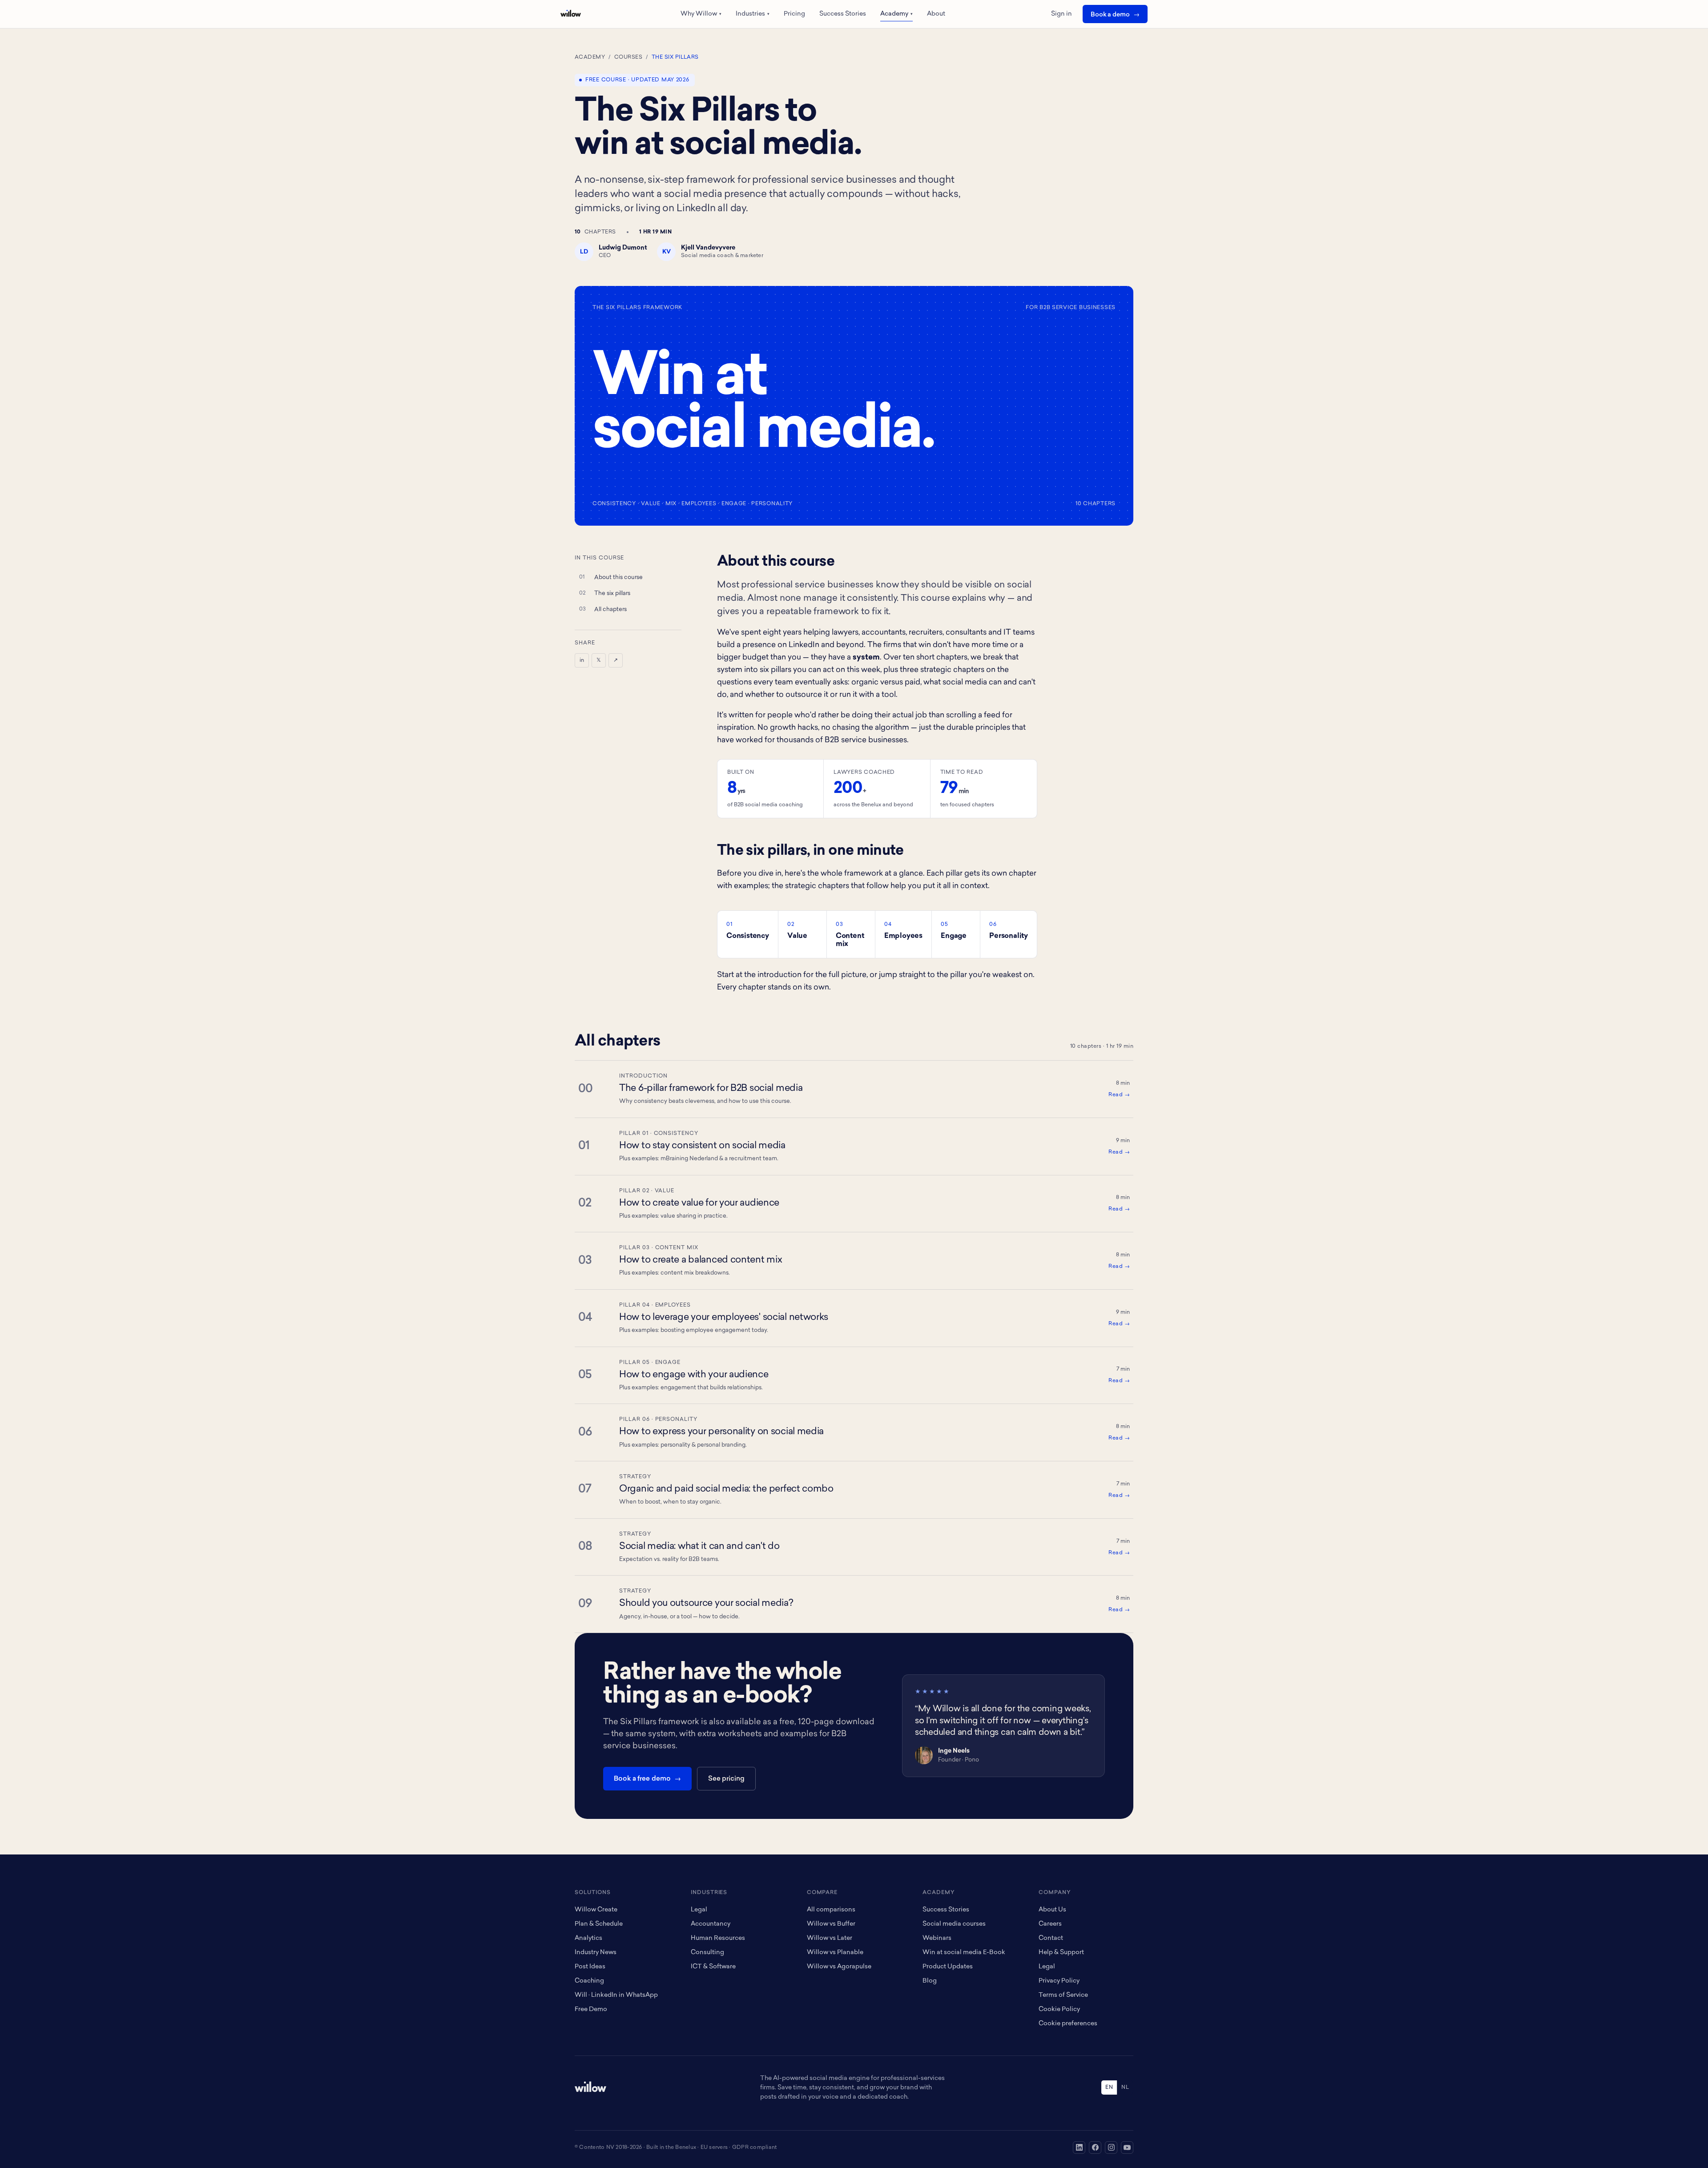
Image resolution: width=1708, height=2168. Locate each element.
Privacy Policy (1059, 1981)
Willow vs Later (830, 1938)
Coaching (589, 1981)
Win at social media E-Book (964, 1953)
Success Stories (843, 14)
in (582, 660)
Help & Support (1061, 1953)
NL (1125, 2088)
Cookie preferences (1068, 2024)
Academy (896, 14)
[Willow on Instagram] (1111, 2148)
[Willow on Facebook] (1095, 2148)
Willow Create (596, 1910)
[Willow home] (571, 14)
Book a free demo (642, 1779)
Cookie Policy (1059, 2009)
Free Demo (591, 2009)
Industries (753, 14)
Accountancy (711, 1924)
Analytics (588, 1938)
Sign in (1061, 14)
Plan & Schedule (599, 1924)
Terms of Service (1063, 1995)
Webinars (937, 1938)
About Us (1052, 1910)
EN (1109, 2088)
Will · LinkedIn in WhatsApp (616, 1995)
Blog (930, 1981)
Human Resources (718, 1938)
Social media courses (954, 1924)
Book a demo (1110, 15)
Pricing (794, 14)
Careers (1050, 1924)
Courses (628, 57)
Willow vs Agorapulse (839, 1967)
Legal (699, 1910)
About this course (618, 577)
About (936, 14)
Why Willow (701, 14)
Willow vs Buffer (831, 1924)
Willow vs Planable (835, 1953)
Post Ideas (590, 1967)
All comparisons (831, 1910)
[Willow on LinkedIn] (1079, 2148)
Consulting (707, 1953)
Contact (1051, 1938)
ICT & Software (713, 1967)
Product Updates (948, 1967)
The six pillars (612, 593)
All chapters (610, 609)
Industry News (596, 1953)
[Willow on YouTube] (1127, 2148)
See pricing (726, 1779)
